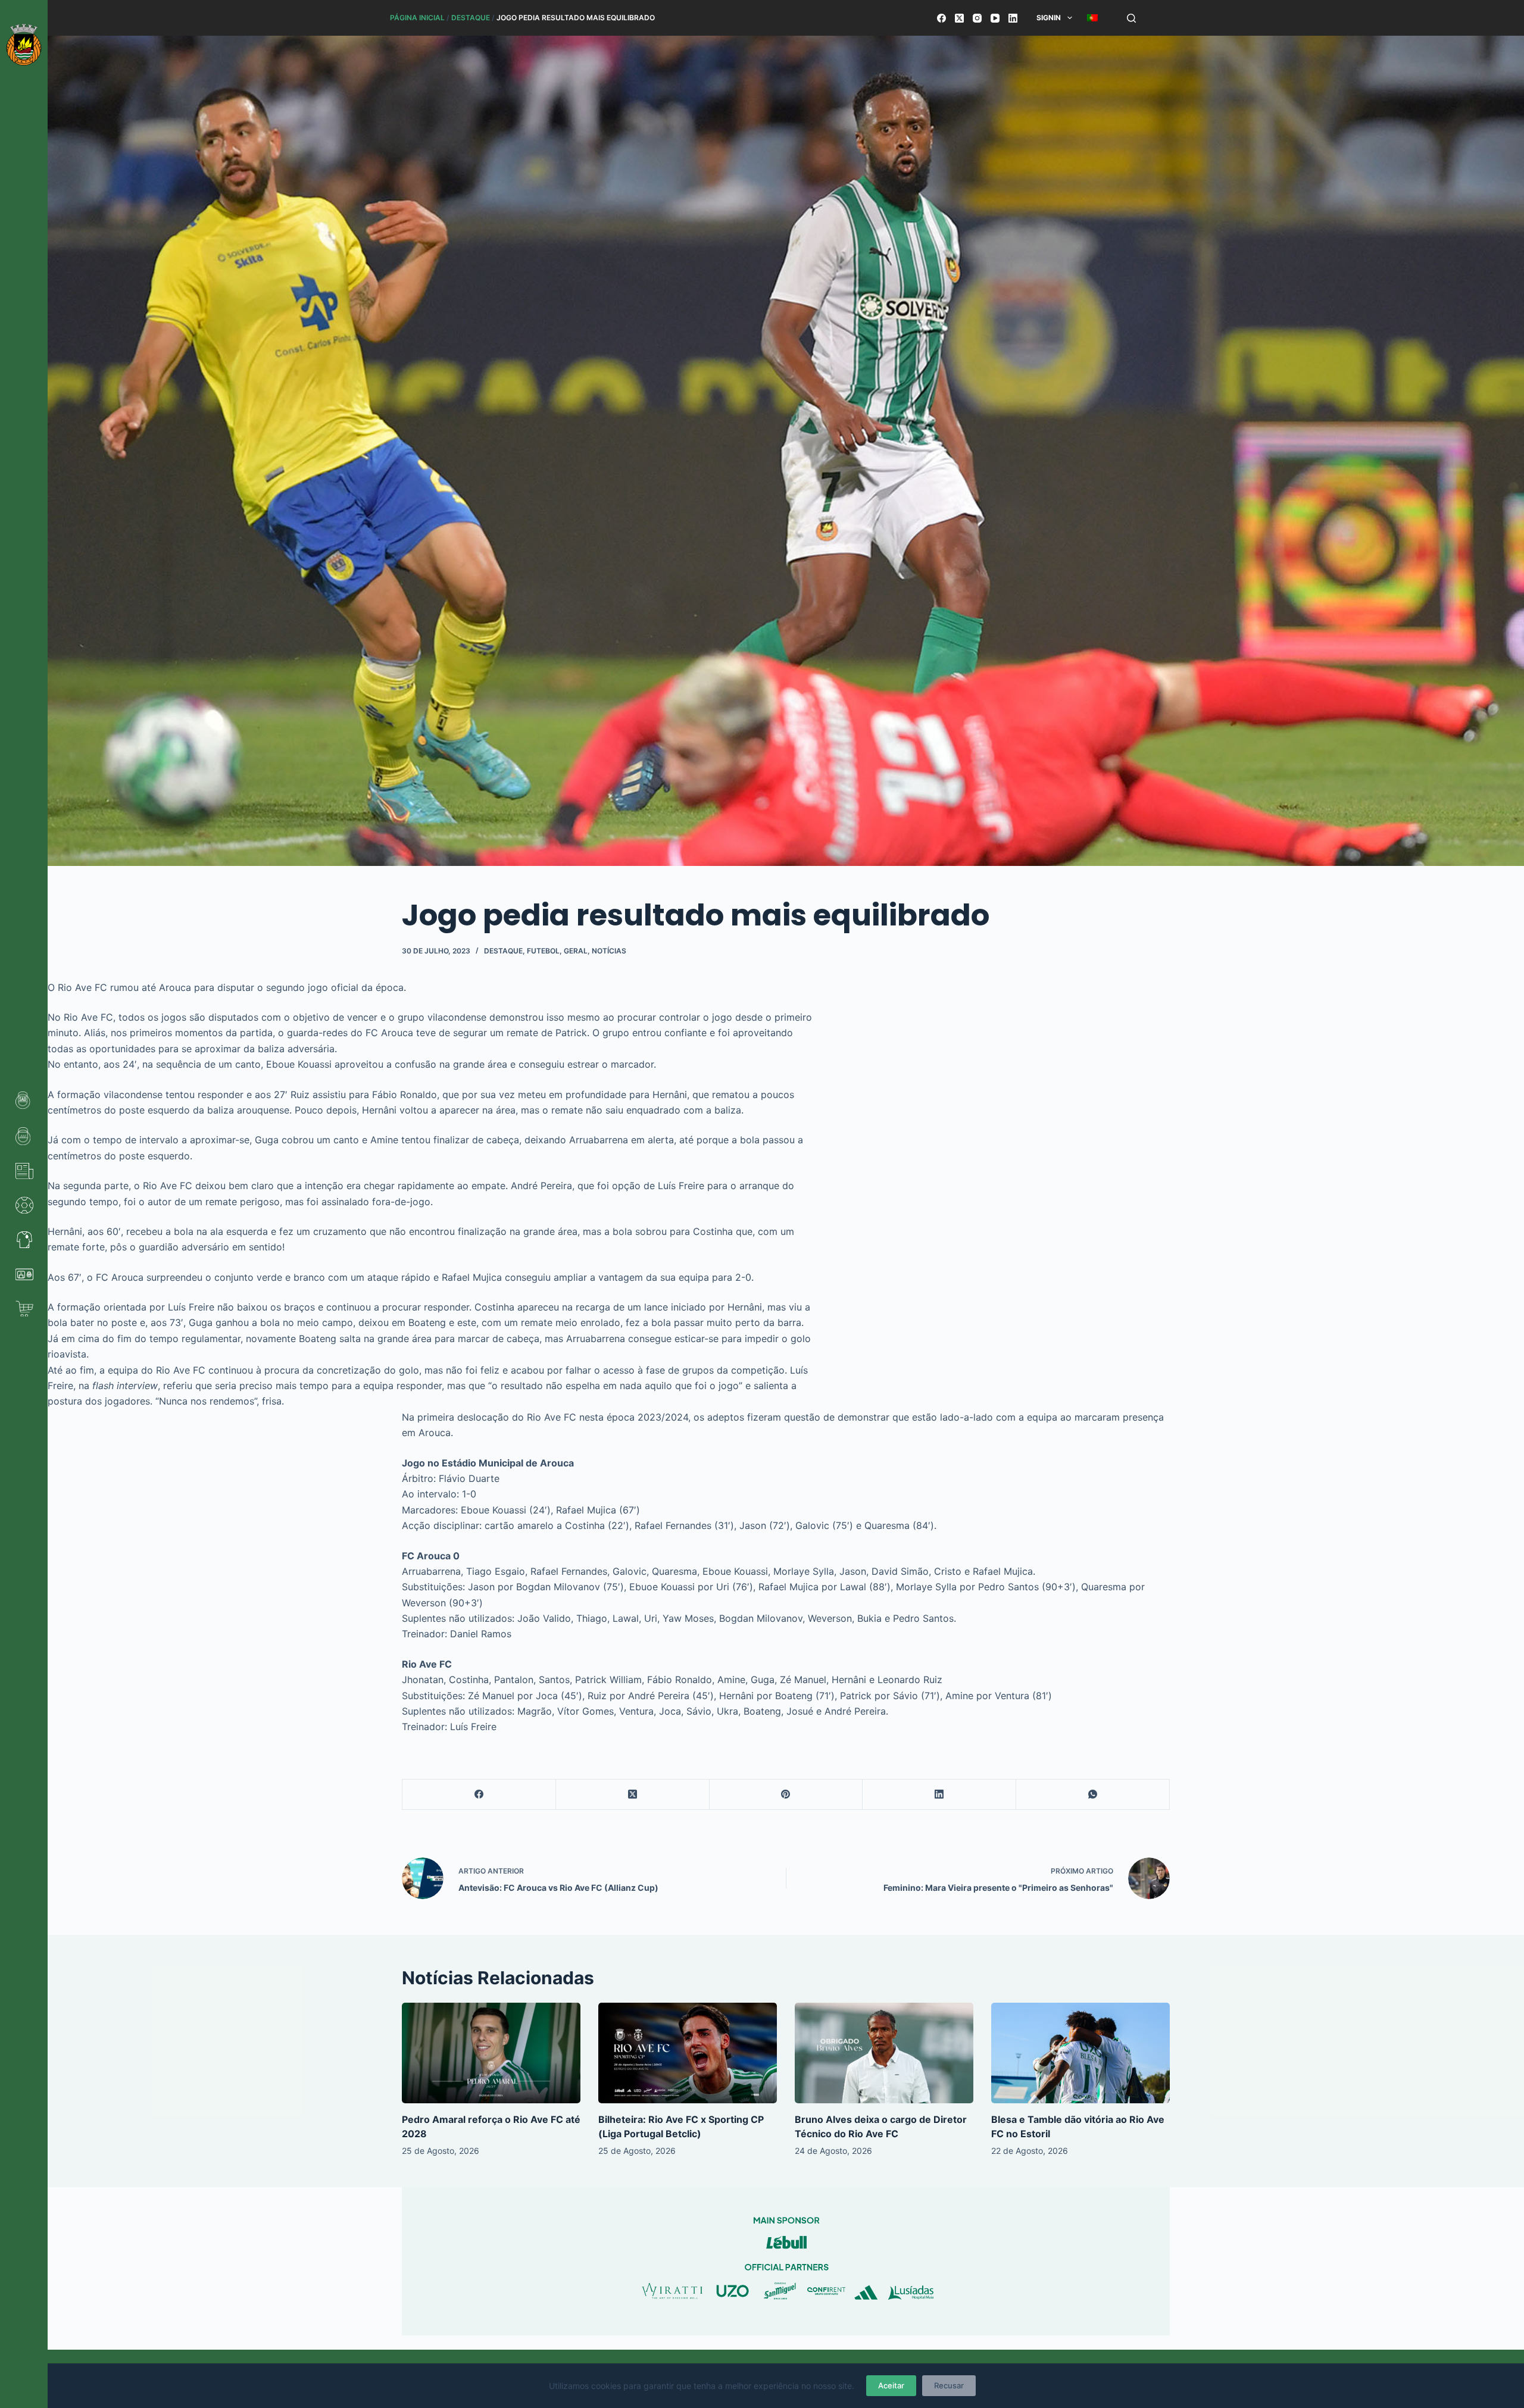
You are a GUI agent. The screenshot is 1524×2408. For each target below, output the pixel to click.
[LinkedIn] (1013, 18)
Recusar (949, 2385)
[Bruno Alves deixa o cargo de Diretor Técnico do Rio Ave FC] (884, 2053)
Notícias (609, 951)
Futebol (543, 951)
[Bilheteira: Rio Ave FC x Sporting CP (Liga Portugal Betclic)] (688, 2053)
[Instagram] (977, 18)
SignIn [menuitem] (1049, 18)
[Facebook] (941, 18)
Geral (576, 951)
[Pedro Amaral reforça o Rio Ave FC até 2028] (491, 2053)
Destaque (471, 18)
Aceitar (891, 2385)
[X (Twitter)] (959, 18)
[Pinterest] (786, 1795)
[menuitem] (1092, 18)
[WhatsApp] (1093, 1795)
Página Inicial (417, 18)
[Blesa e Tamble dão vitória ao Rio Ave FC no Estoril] (1080, 2053)
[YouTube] (995, 18)
